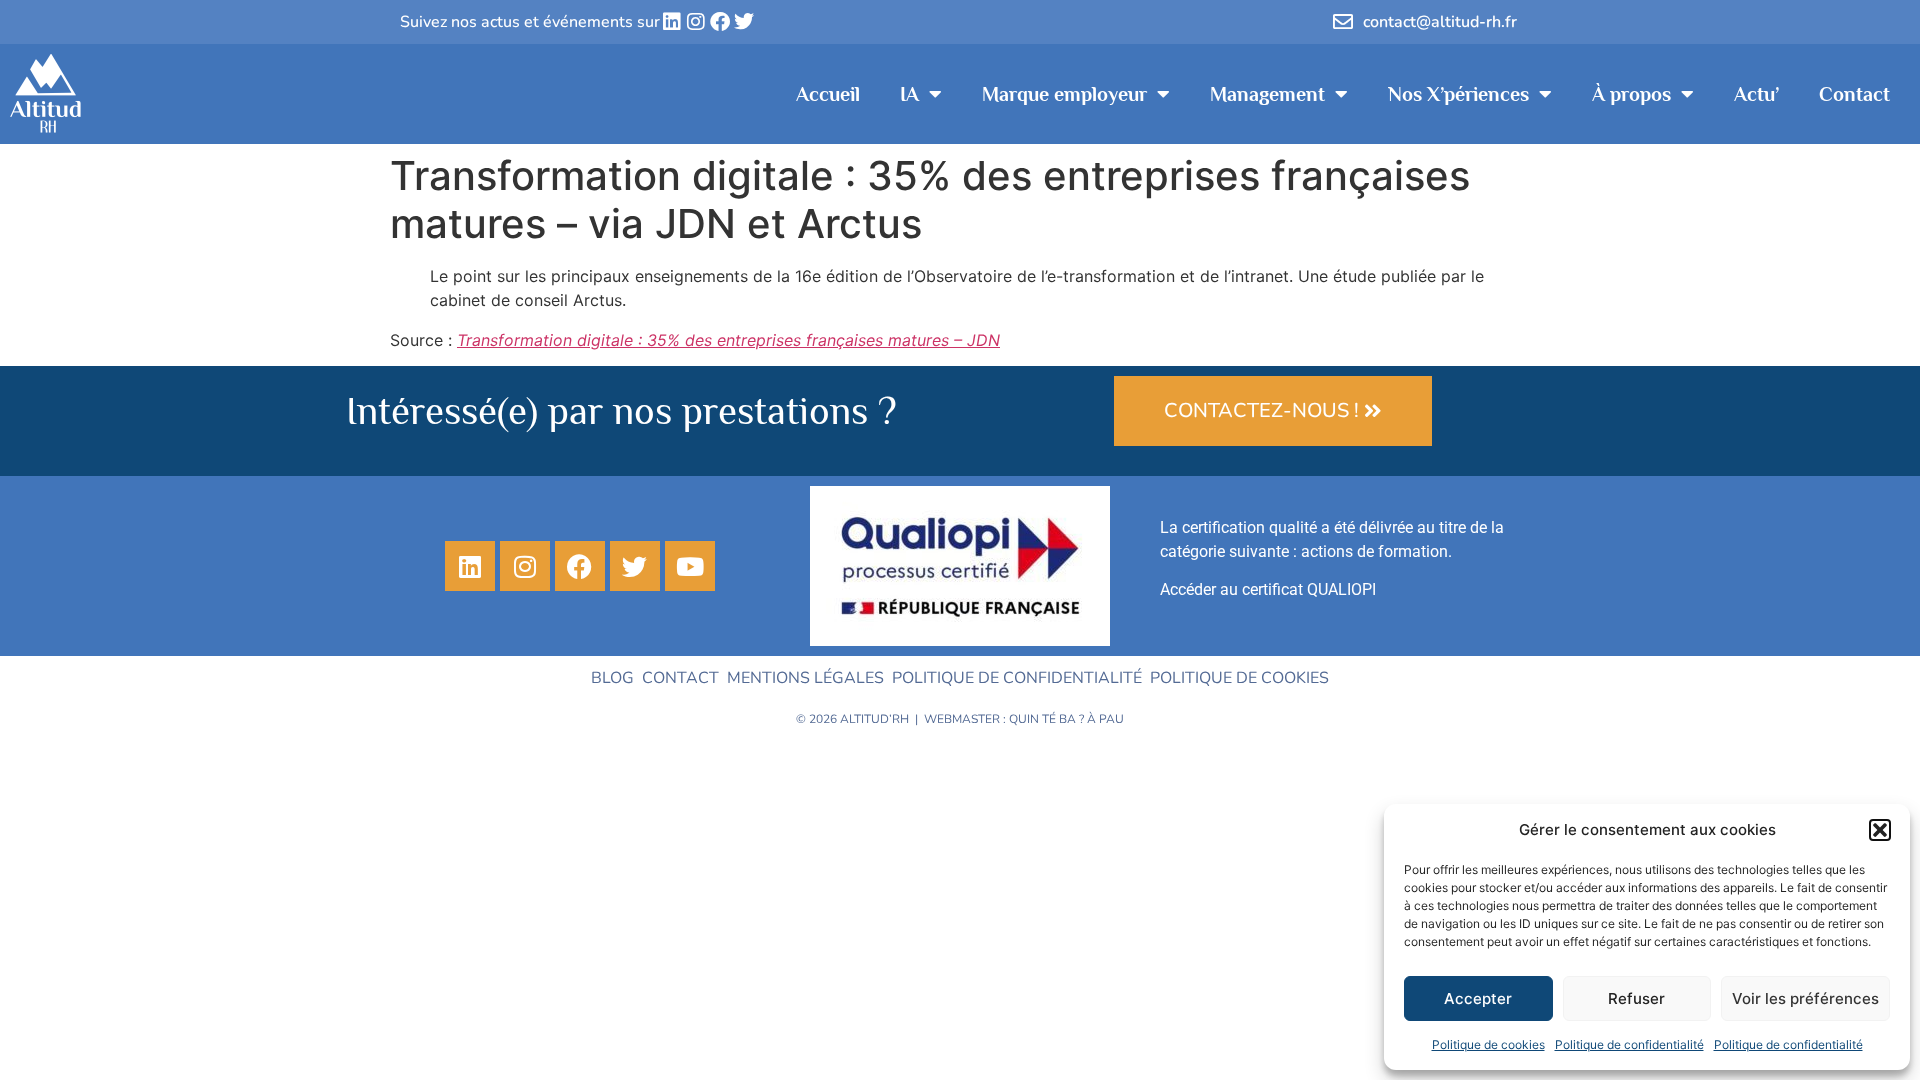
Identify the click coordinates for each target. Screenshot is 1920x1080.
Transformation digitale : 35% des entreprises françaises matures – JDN (728, 340)
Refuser (1636, 998)
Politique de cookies (1488, 1044)
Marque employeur (1064, 94)
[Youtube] (690, 566)
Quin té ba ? (1046, 719)
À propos (1631, 94)
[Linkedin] (672, 22)
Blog (612, 678)
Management (1267, 94)
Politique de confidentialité (1629, 1044)
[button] (1880, 830)
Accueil (828, 94)
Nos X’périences (1458, 94)
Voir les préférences (1805, 998)
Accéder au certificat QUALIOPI (1268, 589)
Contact (1854, 94)
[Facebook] (720, 22)
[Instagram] (696, 22)
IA (909, 94)
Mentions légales (805, 678)
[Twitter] (744, 22)
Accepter (1478, 998)
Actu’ (1756, 94)
